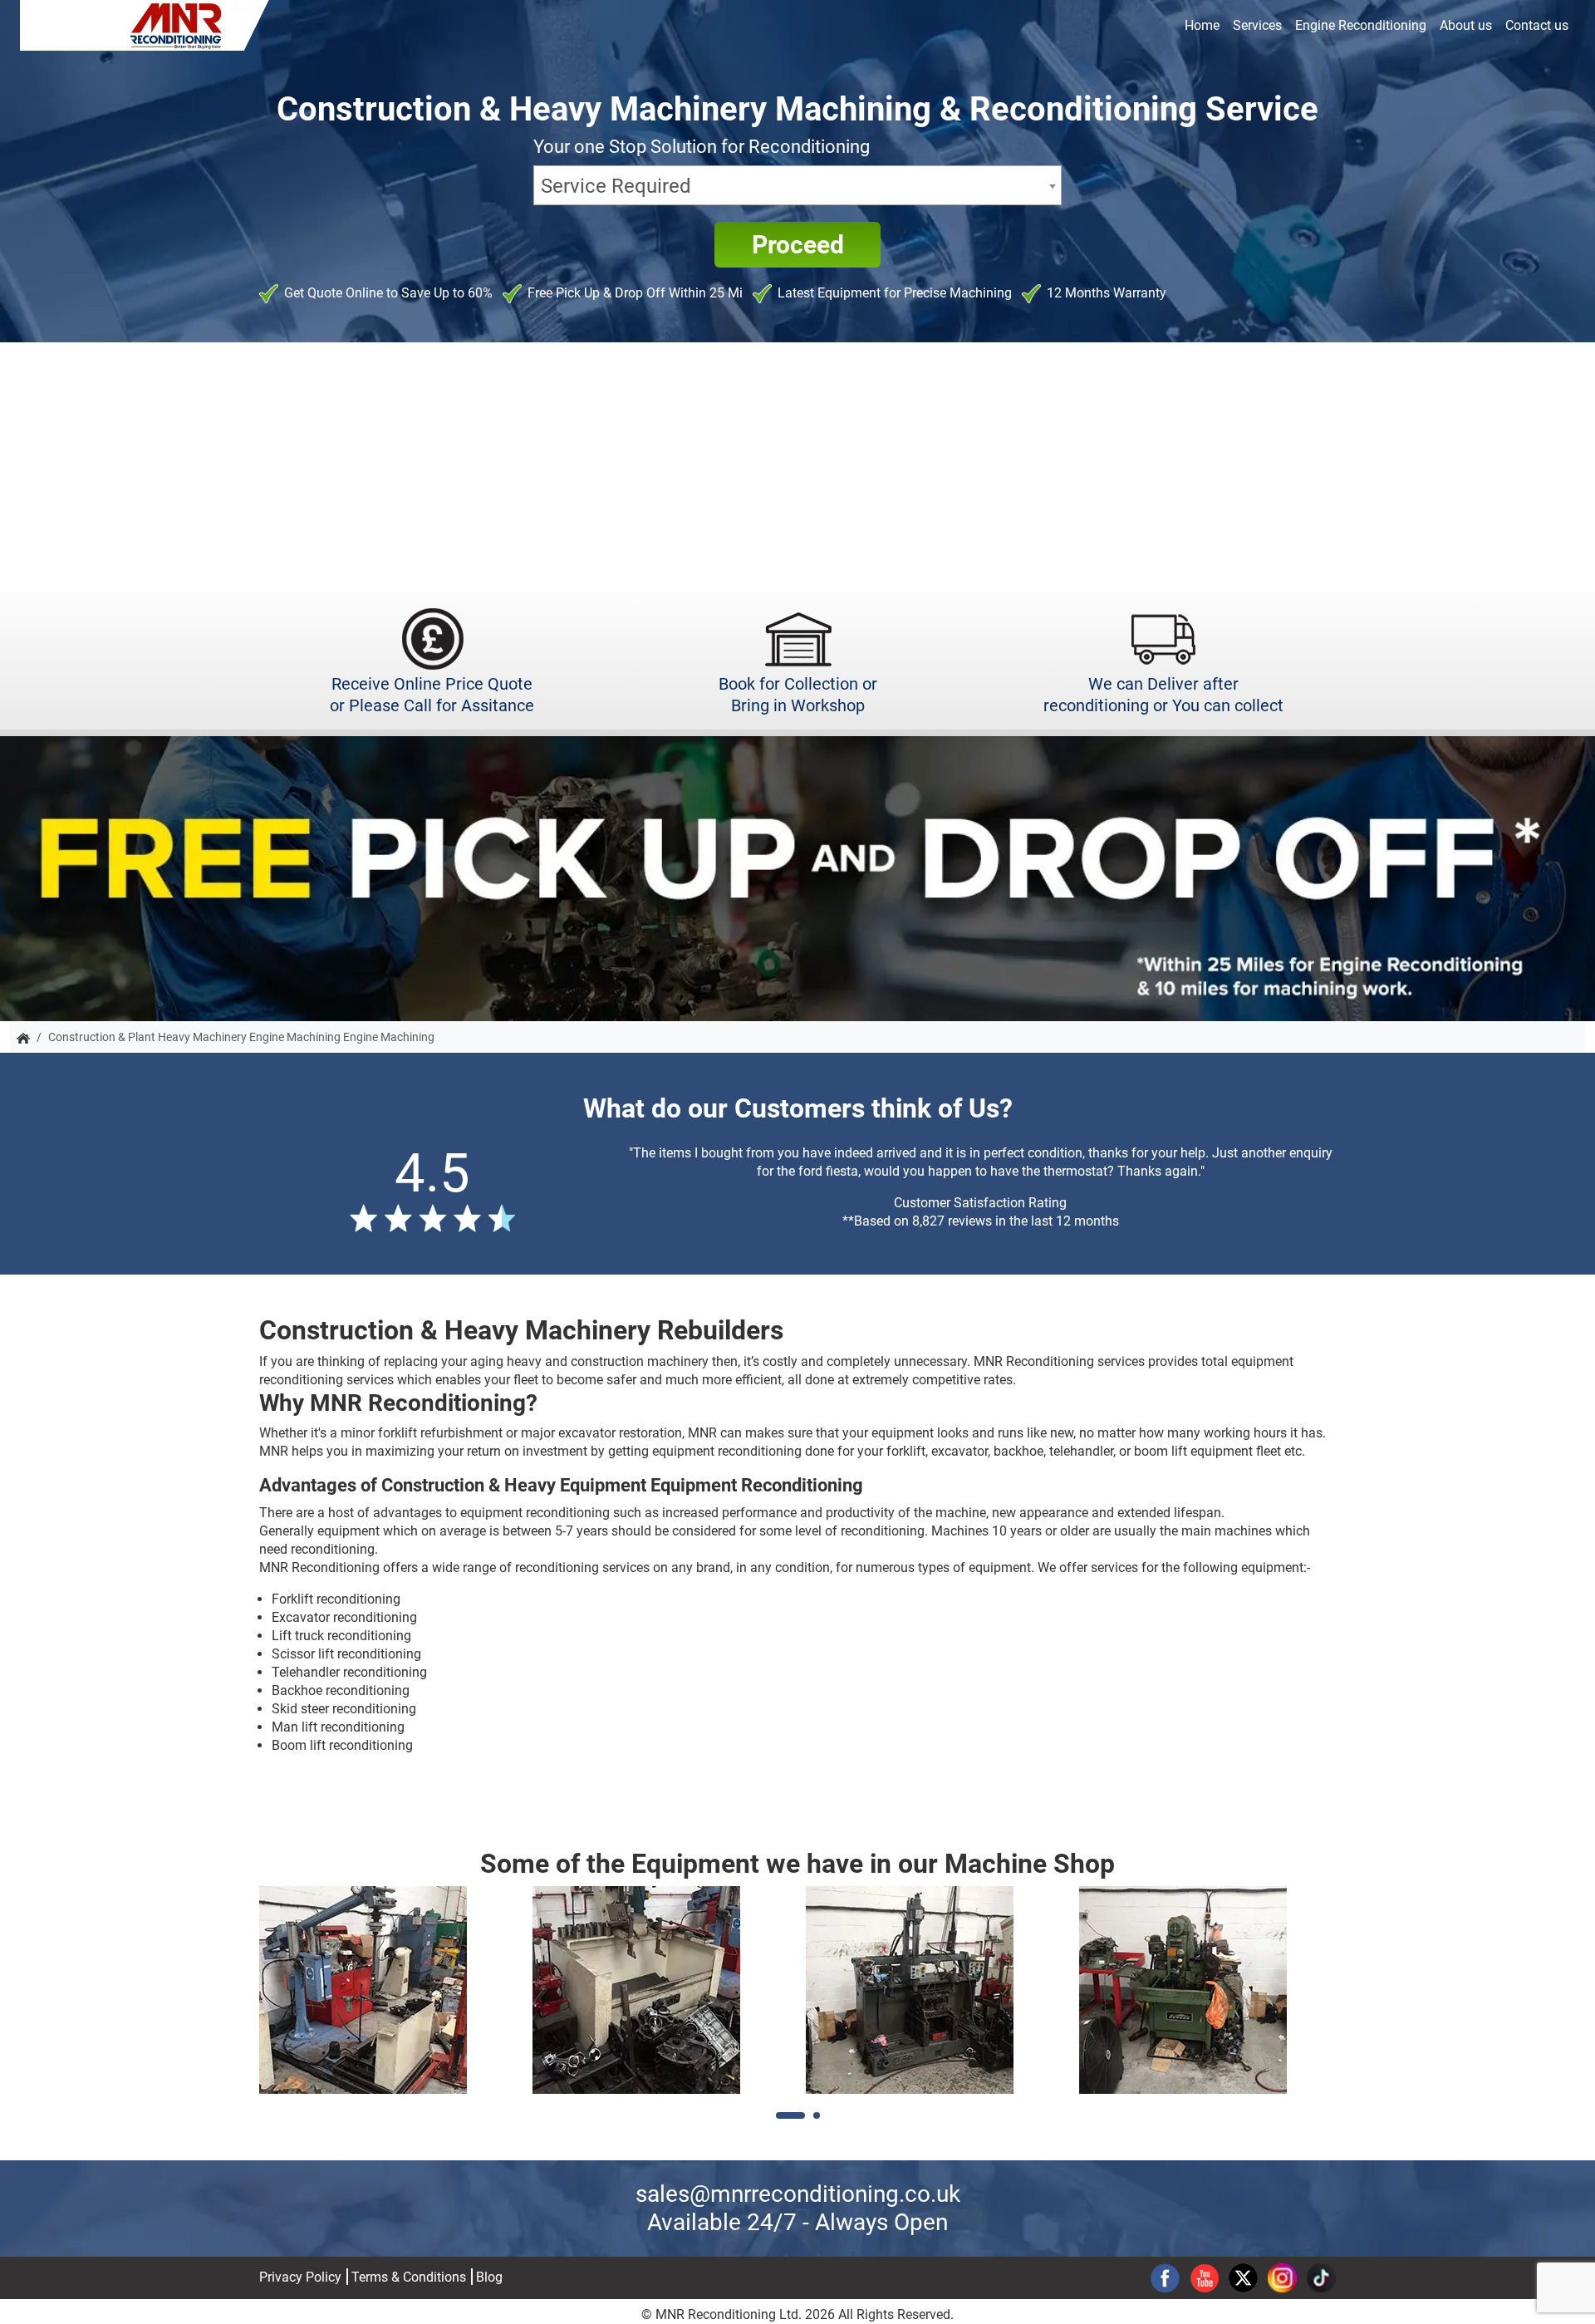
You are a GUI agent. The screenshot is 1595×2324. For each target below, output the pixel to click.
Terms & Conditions (409, 2277)
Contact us (1537, 25)
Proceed (798, 245)
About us (1466, 25)
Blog (489, 2277)
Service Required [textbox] (616, 186)
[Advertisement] (797, 467)
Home (1202, 25)
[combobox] (797, 185)
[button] (790, 2115)
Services (1257, 25)
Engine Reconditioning (1361, 25)
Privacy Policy (300, 2277)
